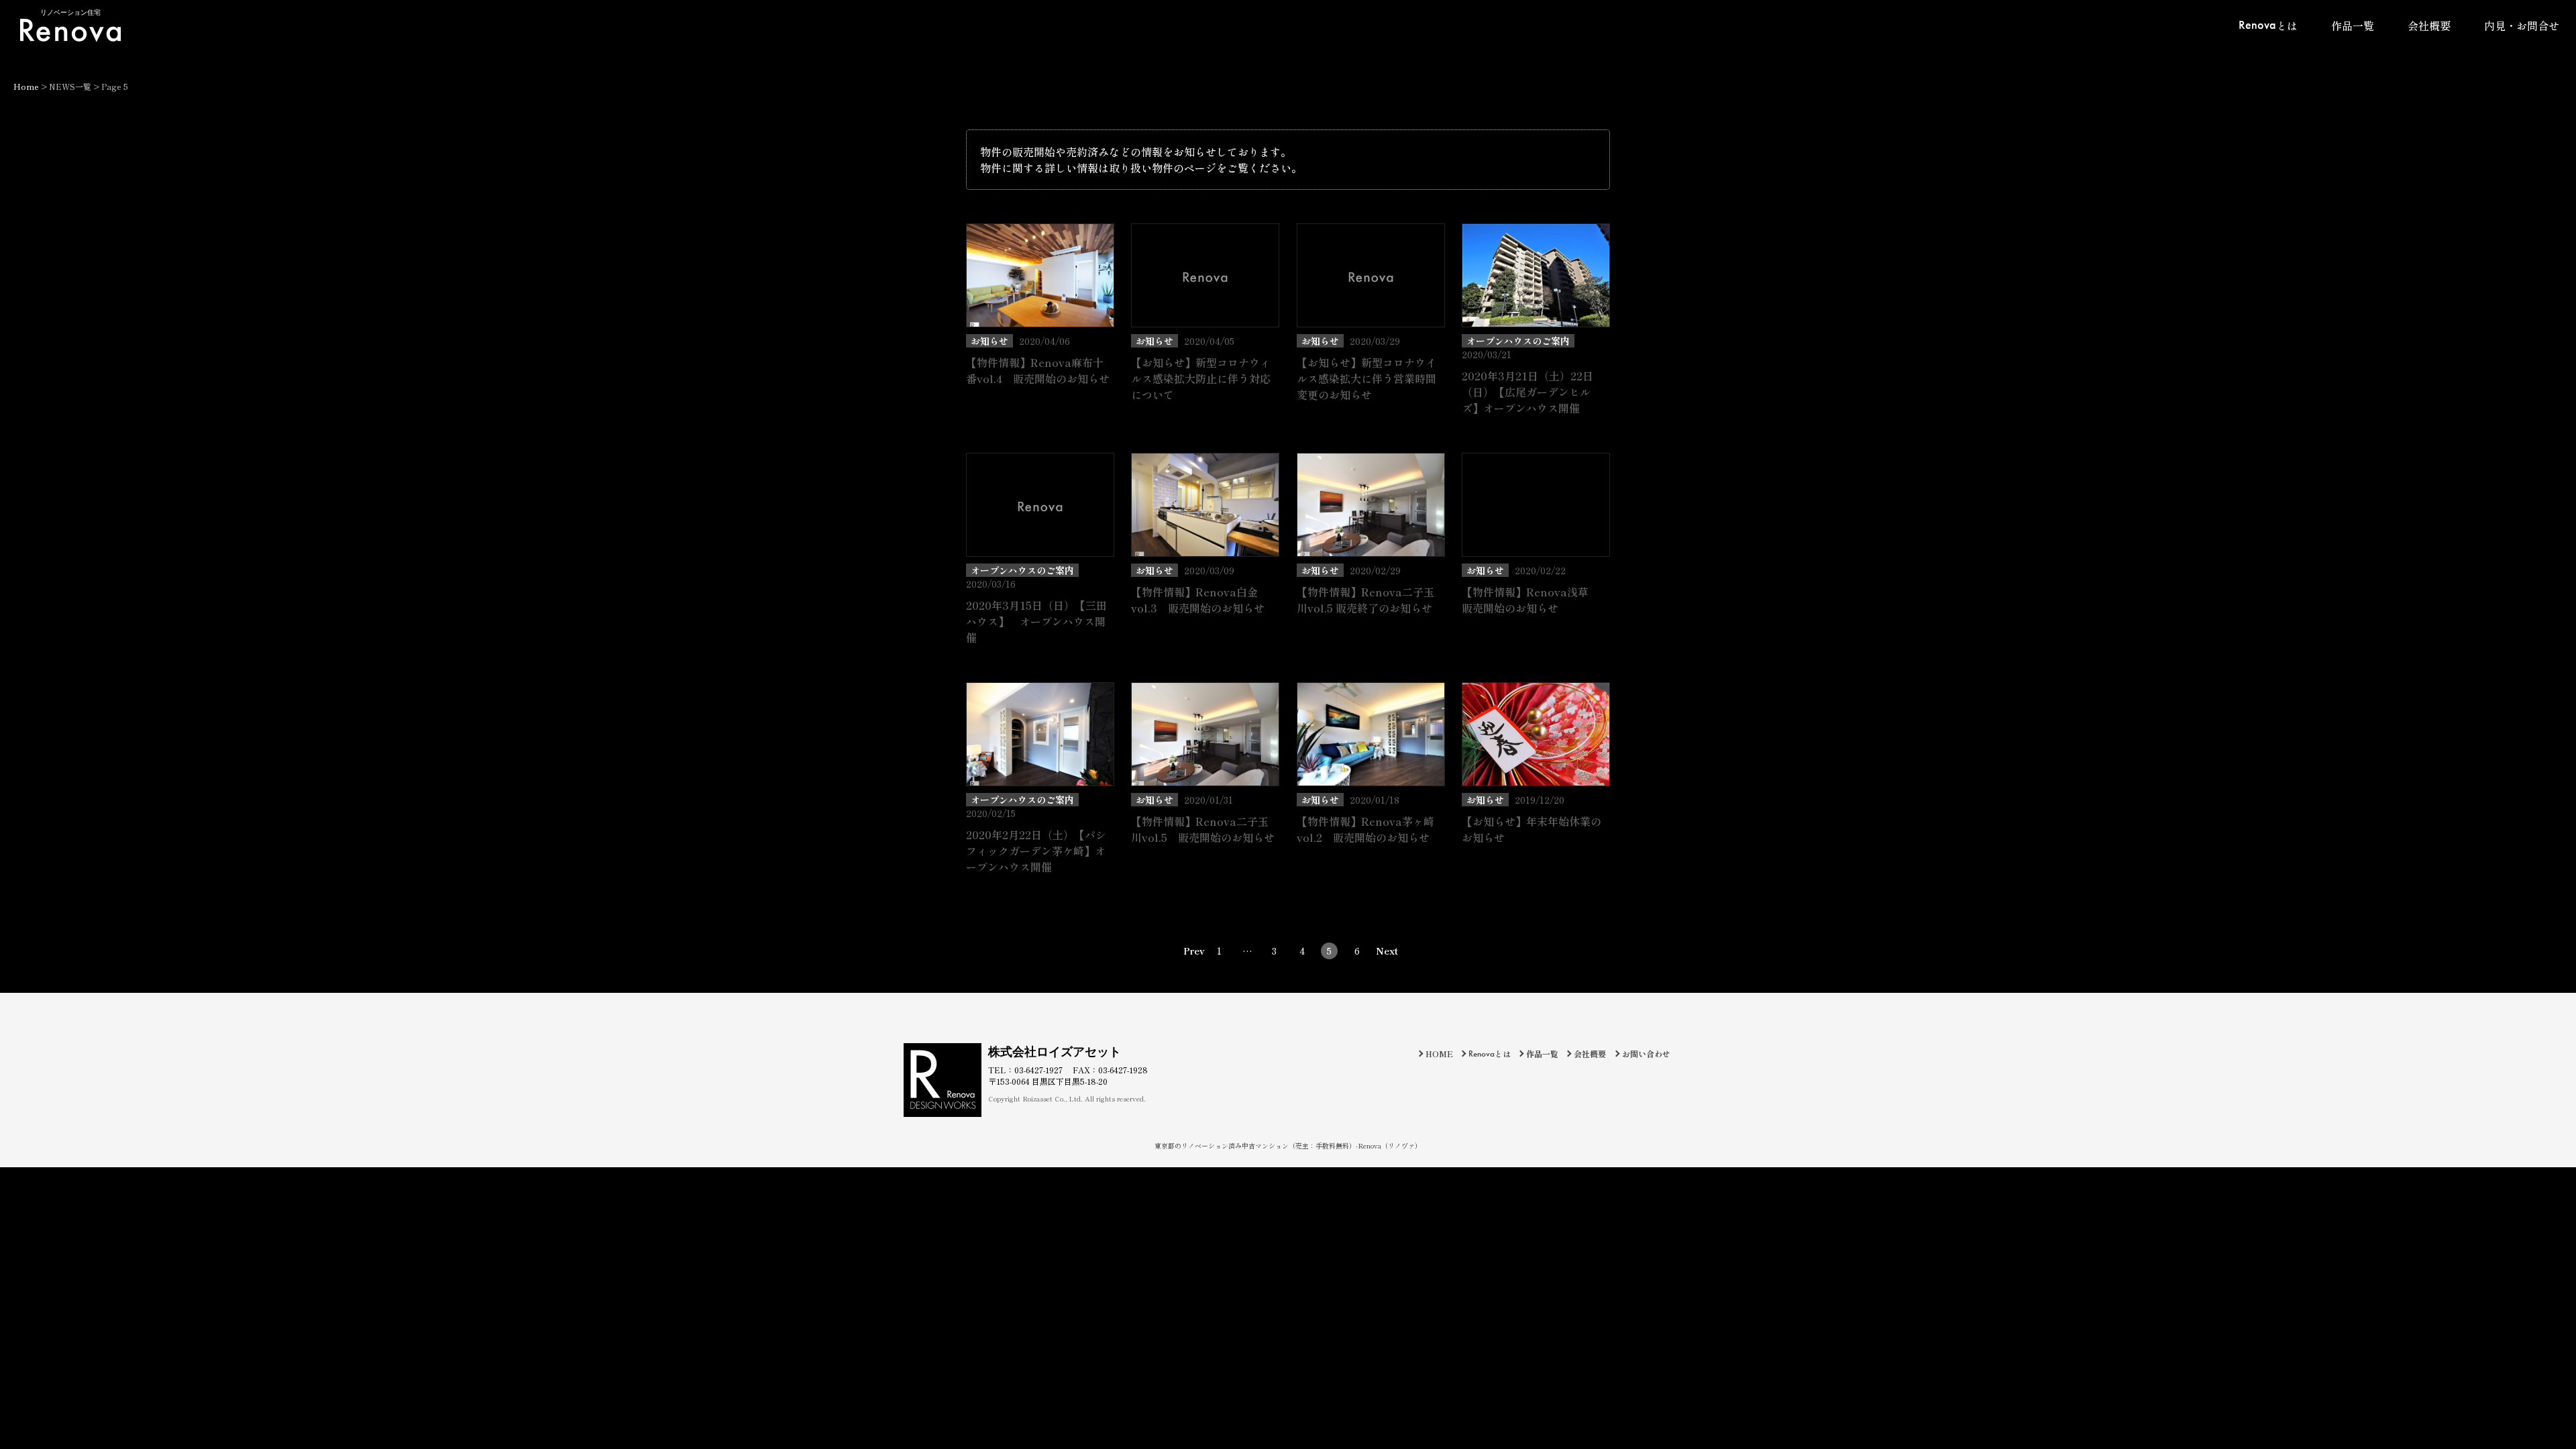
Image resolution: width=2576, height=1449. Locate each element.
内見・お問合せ (2522, 25)
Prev (1192, 951)
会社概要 (2429, 25)
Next (1384, 951)
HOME (1439, 1054)
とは (2268, 25)
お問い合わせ (1646, 1054)
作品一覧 (2353, 25)
